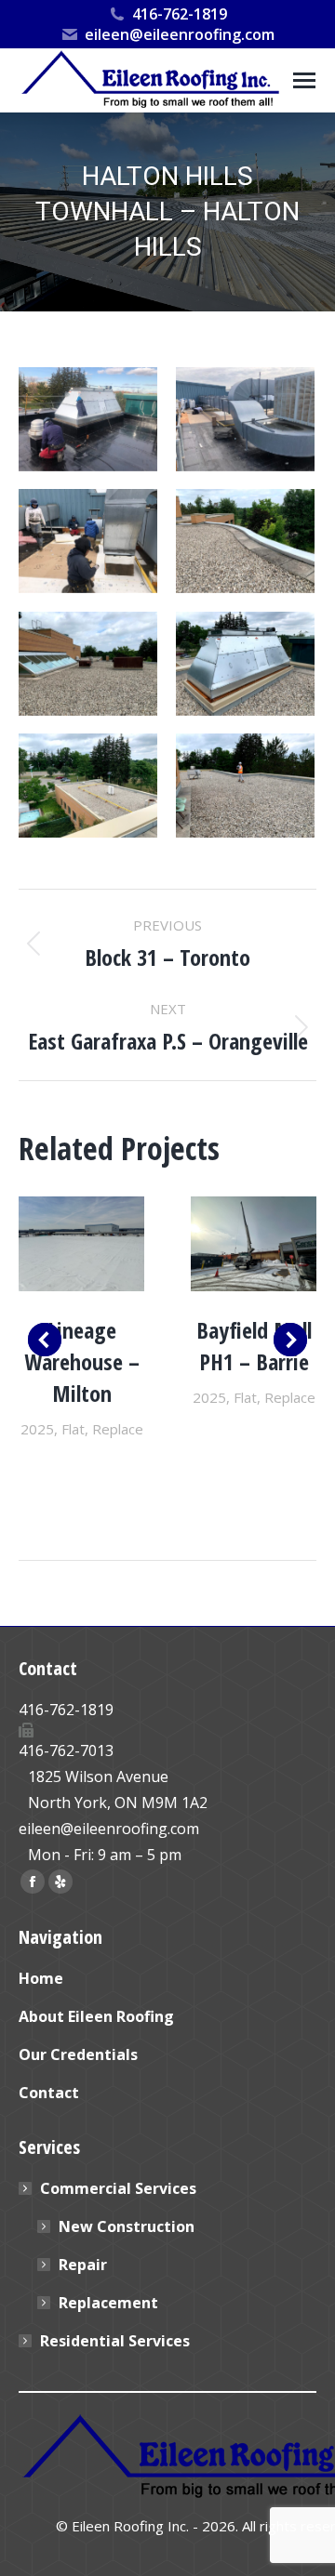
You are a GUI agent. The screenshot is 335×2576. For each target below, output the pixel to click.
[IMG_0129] (88, 541)
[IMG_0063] (88, 664)
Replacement (108, 2303)
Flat (73, 1429)
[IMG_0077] (88, 419)
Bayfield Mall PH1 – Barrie (254, 1346)
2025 (37, 1429)
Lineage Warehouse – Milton (82, 1361)
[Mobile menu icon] (304, 80)
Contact (49, 2093)
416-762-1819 (180, 14)
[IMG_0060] (245, 541)
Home (41, 1978)
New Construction (127, 2226)
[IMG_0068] (88, 786)
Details (82, 1244)
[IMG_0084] (245, 786)
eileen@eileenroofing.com (180, 34)
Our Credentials (78, 2054)
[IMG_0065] (245, 664)
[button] (45, 1340)
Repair (83, 2265)
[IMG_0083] (245, 419)
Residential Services (115, 2341)
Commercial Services (118, 2188)
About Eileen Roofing (96, 2016)
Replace (118, 1429)
